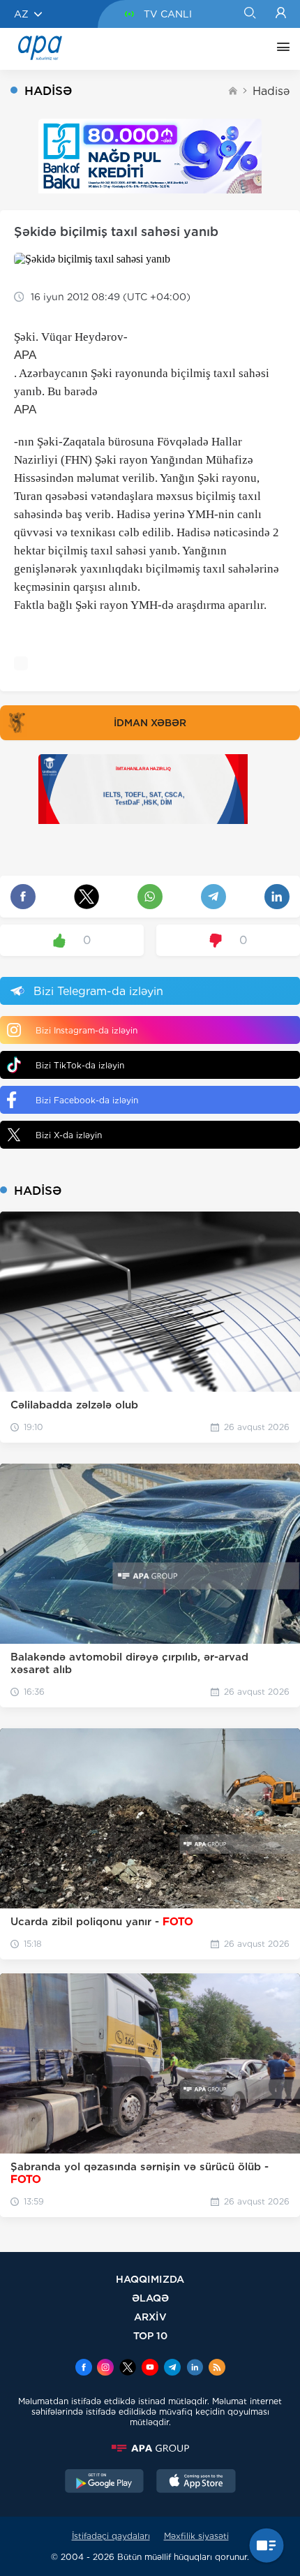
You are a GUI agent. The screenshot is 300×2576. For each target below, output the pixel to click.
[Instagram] (105, 2369)
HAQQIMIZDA (150, 2279)
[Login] (281, 14)
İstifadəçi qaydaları (111, 2536)
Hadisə (271, 91)
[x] (128, 2369)
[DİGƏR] (280, 49)
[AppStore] (196, 2482)
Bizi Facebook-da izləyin (87, 1100)
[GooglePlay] (105, 2482)
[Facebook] (84, 2369)
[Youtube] (150, 2369)
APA (25, 355)
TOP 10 (150, 2335)
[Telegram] (172, 2369)
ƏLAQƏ (150, 2298)
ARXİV (150, 2317)
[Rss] (217, 2369)
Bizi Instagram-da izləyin (87, 1030)
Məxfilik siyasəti (196, 2536)
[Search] (249, 14)
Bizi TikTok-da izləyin (80, 1065)
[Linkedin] (195, 2369)
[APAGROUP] (150, 2448)
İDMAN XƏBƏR (150, 723)
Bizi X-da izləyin (69, 1135)
